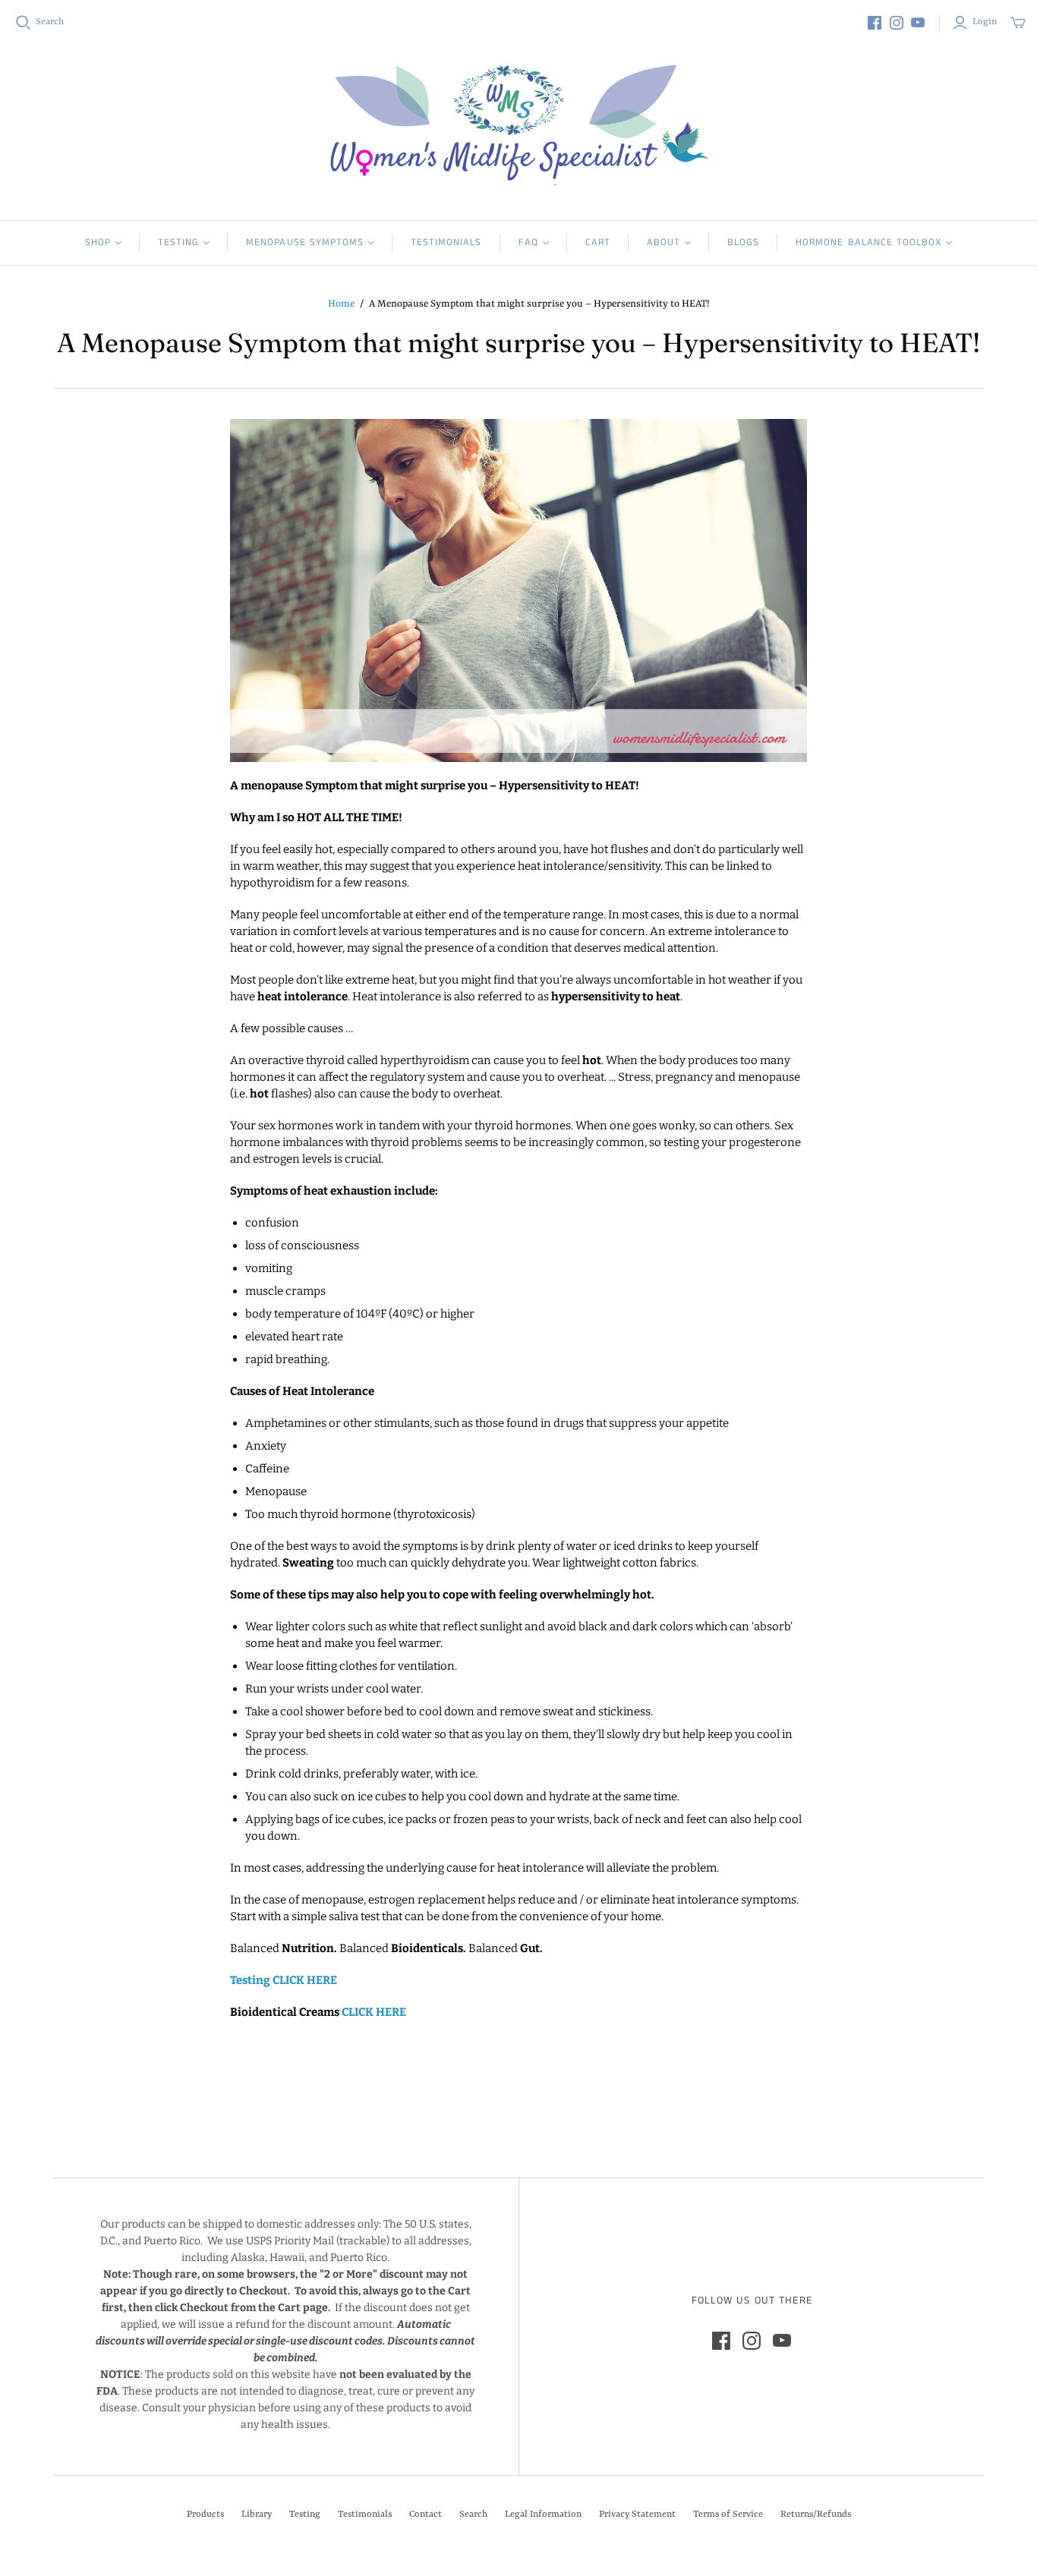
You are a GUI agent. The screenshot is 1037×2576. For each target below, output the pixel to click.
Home (341, 304)
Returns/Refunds (816, 2515)
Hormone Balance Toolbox (868, 242)
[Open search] (24, 23)
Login (985, 22)
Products (205, 2515)
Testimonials (446, 242)
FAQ (528, 242)
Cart (598, 242)
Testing (178, 242)
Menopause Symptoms (305, 242)
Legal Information (543, 2515)
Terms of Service (728, 2515)
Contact (426, 2515)
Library (257, 2515)
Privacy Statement (637, 2515)
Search (50, 22)
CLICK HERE (305, 1980)
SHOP (98, 242)
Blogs (743, 242)
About (663, 242)
